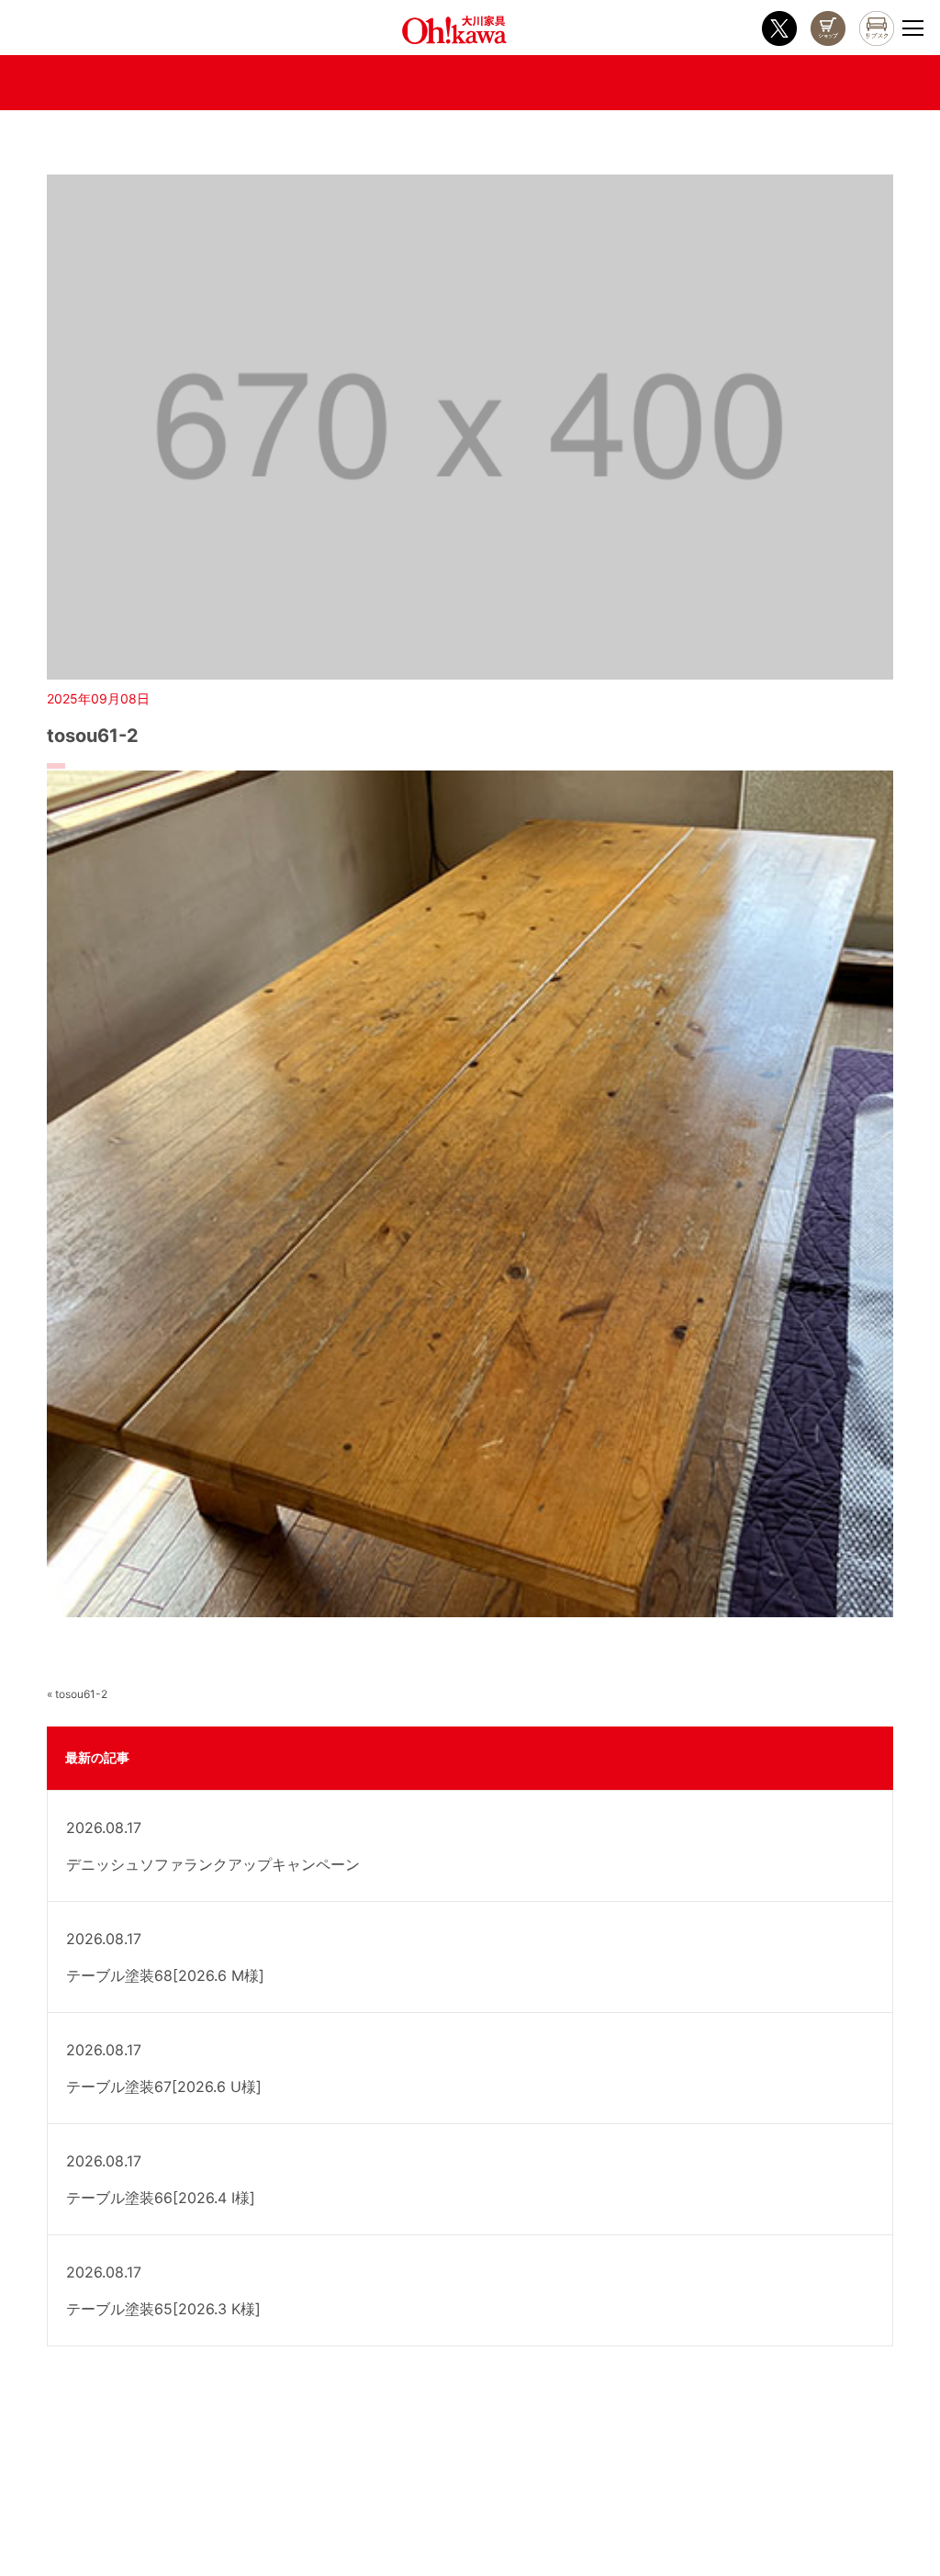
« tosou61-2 (77, 1694)
